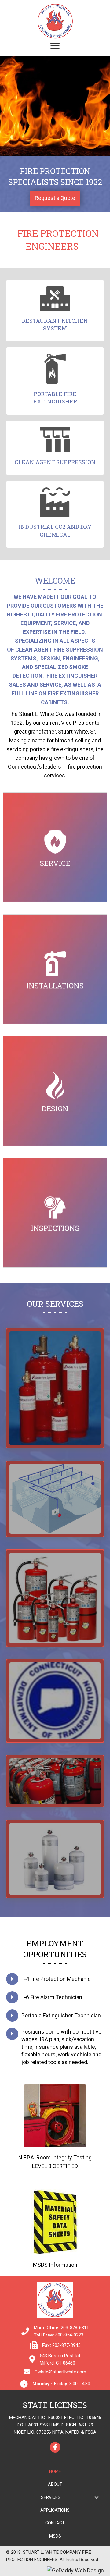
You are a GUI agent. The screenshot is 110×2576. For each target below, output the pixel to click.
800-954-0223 (69, 2335)
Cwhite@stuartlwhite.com (60, 2372)
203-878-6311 (75, 2328)
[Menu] (55, 46)
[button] (55, 198)
